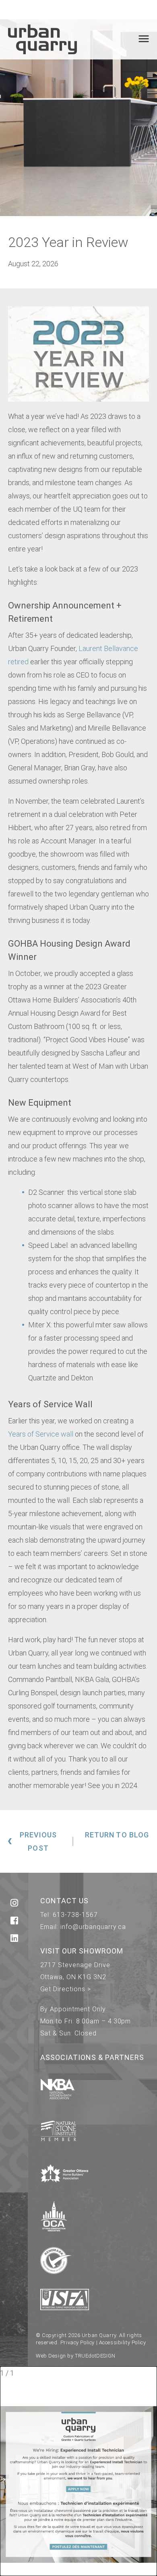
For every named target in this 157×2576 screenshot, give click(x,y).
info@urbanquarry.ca (93, 1927)
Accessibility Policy (122, 2342)
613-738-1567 (75, 1915)
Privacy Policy (77, 2342)
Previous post (38, 1841)
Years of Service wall (41, 1434)
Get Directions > (66, 1989)
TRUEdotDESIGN (95, 2356)
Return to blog (117, 1835)
